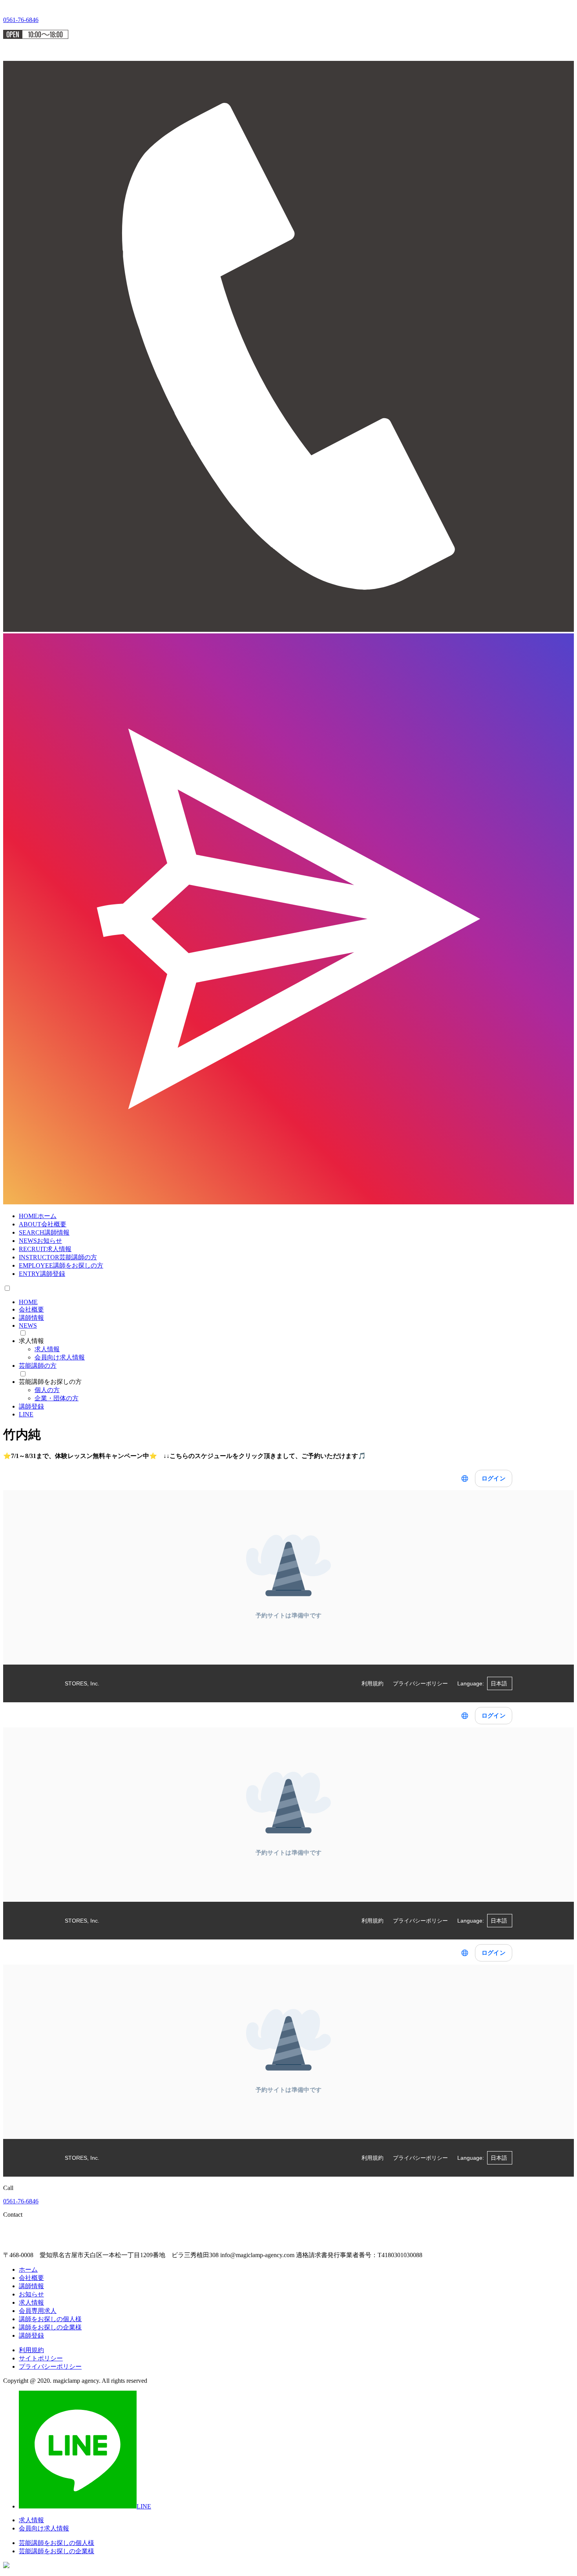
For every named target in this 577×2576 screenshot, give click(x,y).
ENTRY (42, 1274)
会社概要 (31, 1309)
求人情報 (47, 1349)
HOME (38, 1216)
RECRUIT (45, 1249)
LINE (26, 1414)
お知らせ (31, 2294)
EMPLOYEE (61, 1265)
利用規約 (31, 2350)
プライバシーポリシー (50, 2367)
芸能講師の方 (38, 1366)
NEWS (40, 1241)
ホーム (28, 2270)
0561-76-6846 (21, 2201)
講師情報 (31, 1318)
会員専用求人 (38, 2311)
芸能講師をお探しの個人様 (57, 2543)
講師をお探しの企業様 (50, 2327)
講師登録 (31, 1406)
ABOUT (43, 1224)
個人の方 (47, 1390)
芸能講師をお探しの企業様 (57, 2551)
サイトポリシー (41, 2358)
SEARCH (44, 1232)
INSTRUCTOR (58, 1257)
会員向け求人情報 (60, 1357)
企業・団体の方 (57, 1398)
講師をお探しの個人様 (50, 2319)
